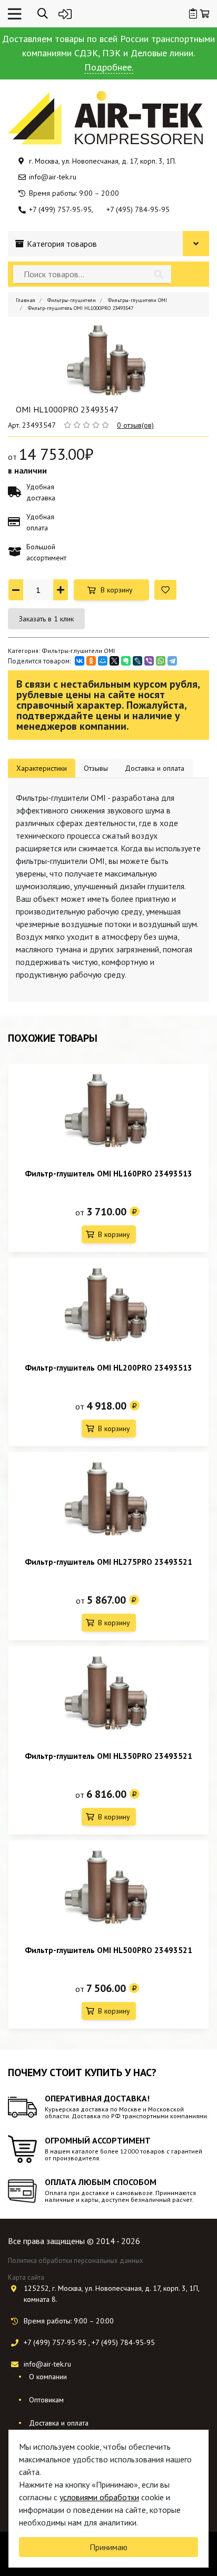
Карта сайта (26, 2277)
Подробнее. (109, 67)
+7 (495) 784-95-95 (138, 209)
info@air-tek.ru (53, 177)
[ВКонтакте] (80, 661)
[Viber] (149, 661)
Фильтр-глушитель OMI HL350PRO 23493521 (108, 1756)
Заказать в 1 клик (46, 619)
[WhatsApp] (161, 661)
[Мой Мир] (103, 661)
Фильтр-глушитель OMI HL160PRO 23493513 (108, 1174)
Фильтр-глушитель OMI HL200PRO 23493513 (108, 1368)
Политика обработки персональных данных (76, 2261)
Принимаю (108, 2547)
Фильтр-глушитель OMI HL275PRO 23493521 (108, 1562)
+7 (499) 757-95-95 (60, 209)
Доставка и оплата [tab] (155, 768)
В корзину (117, 590)
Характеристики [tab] (42, 768)
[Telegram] (172, 661)
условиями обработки (99, 2497)
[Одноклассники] (91, 661)
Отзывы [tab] (96, 768)
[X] (114, 661)
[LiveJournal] (137, 661)
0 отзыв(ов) (135, 425)
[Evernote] (126, 661)
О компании (48, 2377)
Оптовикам (46, 2400)
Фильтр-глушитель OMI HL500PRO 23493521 (108, 1950)
